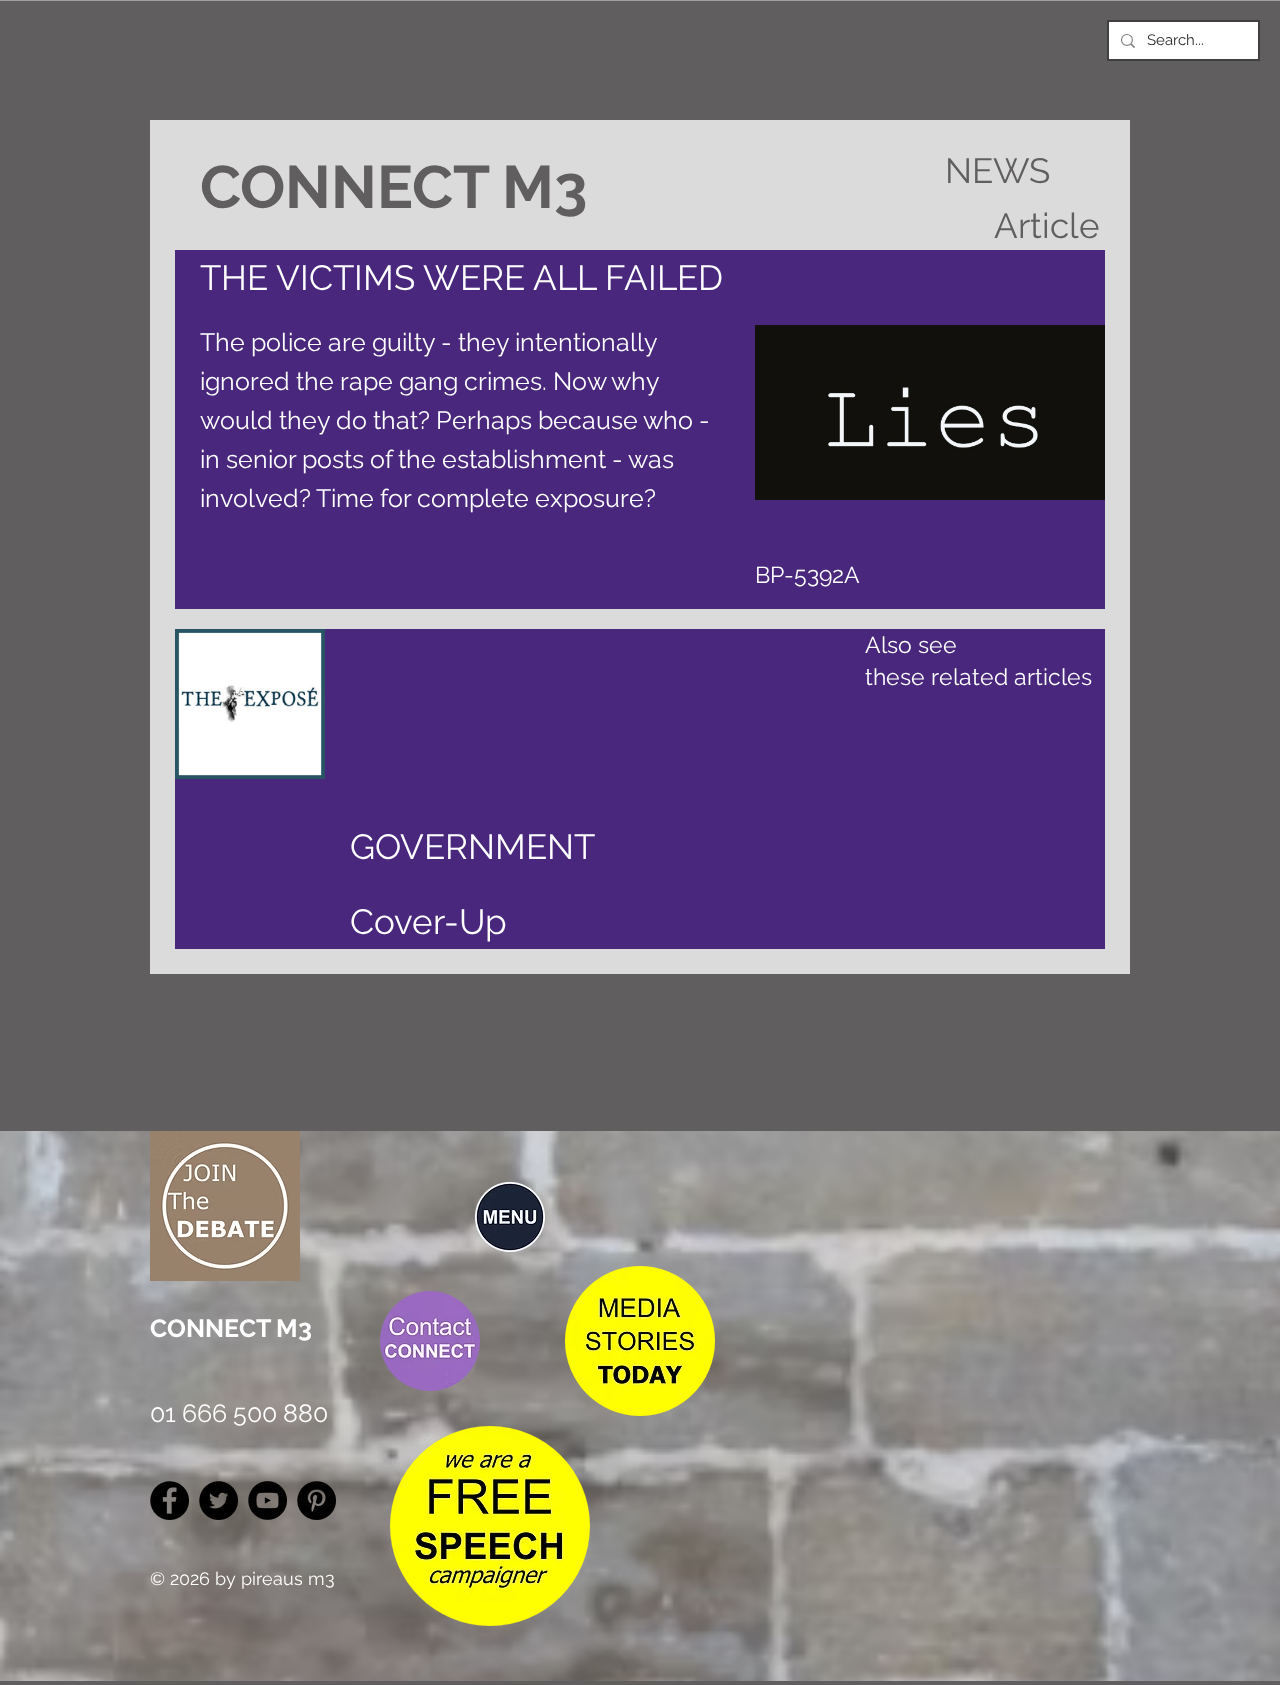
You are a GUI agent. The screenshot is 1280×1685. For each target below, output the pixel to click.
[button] (510, 1217)
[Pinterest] (316, 1500)
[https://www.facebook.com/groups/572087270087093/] (169, 1500)
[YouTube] (267, 1500)
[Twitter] (218, 1500)
